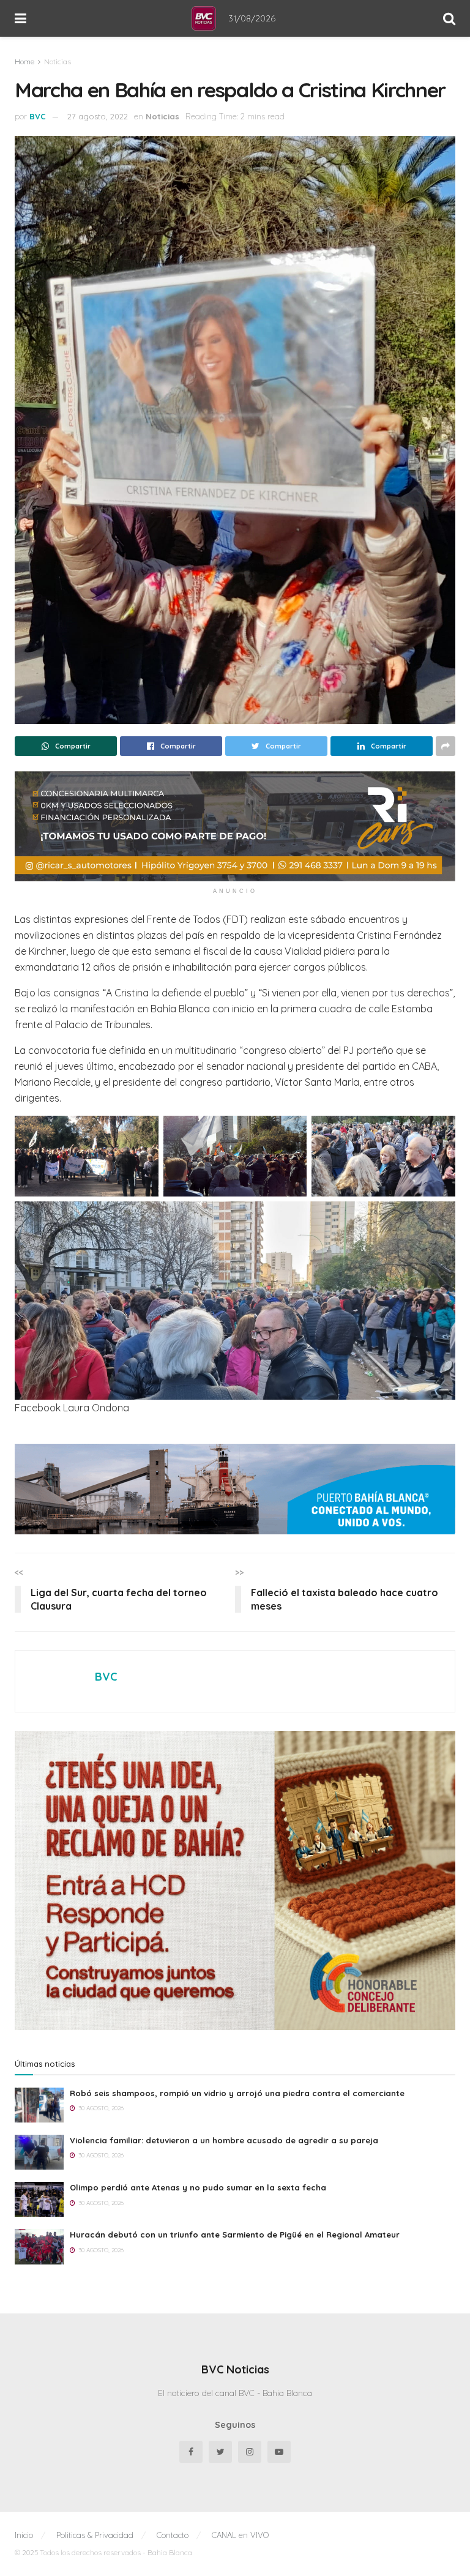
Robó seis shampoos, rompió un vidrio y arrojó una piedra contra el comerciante (237, 2093)
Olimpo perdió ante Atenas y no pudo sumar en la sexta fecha (198, 2187)
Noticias (58, 62)
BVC (38, 116)
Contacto (173, 2535)
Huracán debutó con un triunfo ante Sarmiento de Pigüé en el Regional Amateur (235, 2234)
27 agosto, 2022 (98, 116)
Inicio (24, 2535)
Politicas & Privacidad (95, 2535)
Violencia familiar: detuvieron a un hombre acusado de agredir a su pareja (224, 2140)
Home (24, 62)
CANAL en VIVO (240, 2535)
